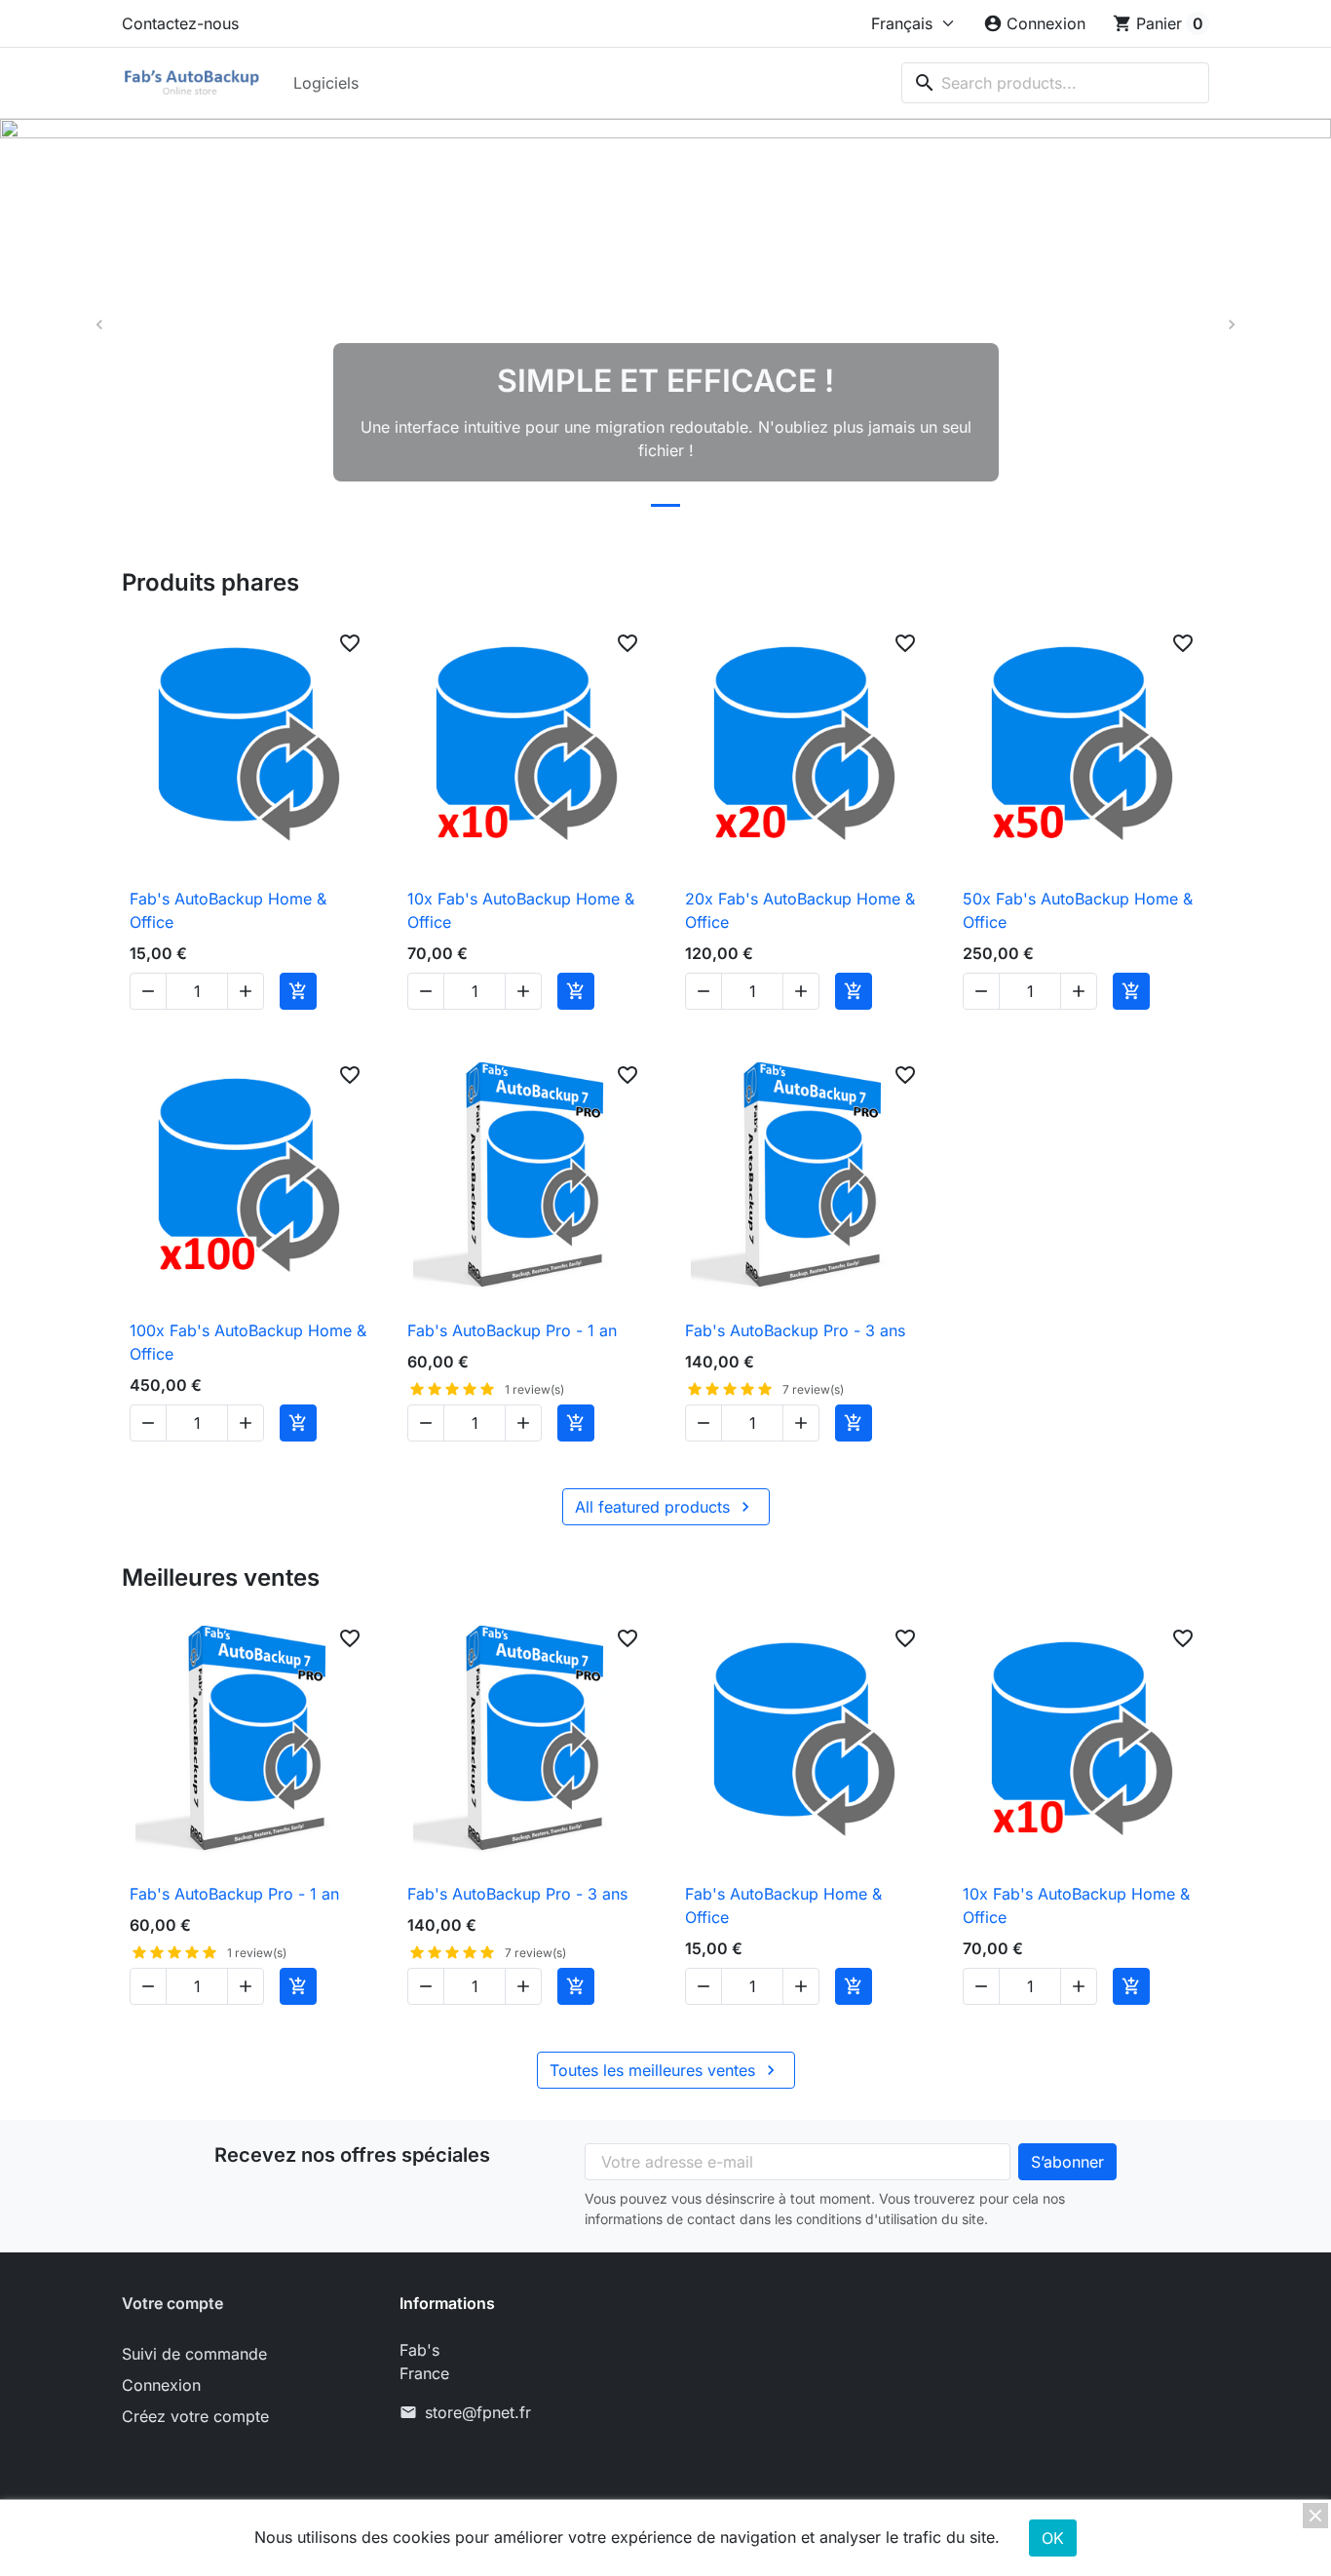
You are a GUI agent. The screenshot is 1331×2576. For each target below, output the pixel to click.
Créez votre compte (195, 2416)
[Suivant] (1231, 325)
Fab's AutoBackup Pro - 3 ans (795, 1330)
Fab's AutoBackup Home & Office (228, 910)
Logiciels (326, 83)
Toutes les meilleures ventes (665, 2070)
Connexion (161, 2385)
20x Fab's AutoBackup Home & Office (800, 910)
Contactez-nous (180, 23)
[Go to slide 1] (625, 505)
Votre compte (172, 2303)
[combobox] (1055, 83)
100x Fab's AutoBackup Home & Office (248, 1342)
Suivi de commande (194, 2354)
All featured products (665, 1507)
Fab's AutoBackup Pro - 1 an (512, 1330)
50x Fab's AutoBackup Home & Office (1078, 910)
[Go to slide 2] (665, 505)
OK (1053, 2538)
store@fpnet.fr (478, 2412)
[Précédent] (100, 325)
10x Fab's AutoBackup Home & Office (521, 910)
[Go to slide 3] (706, 505)
